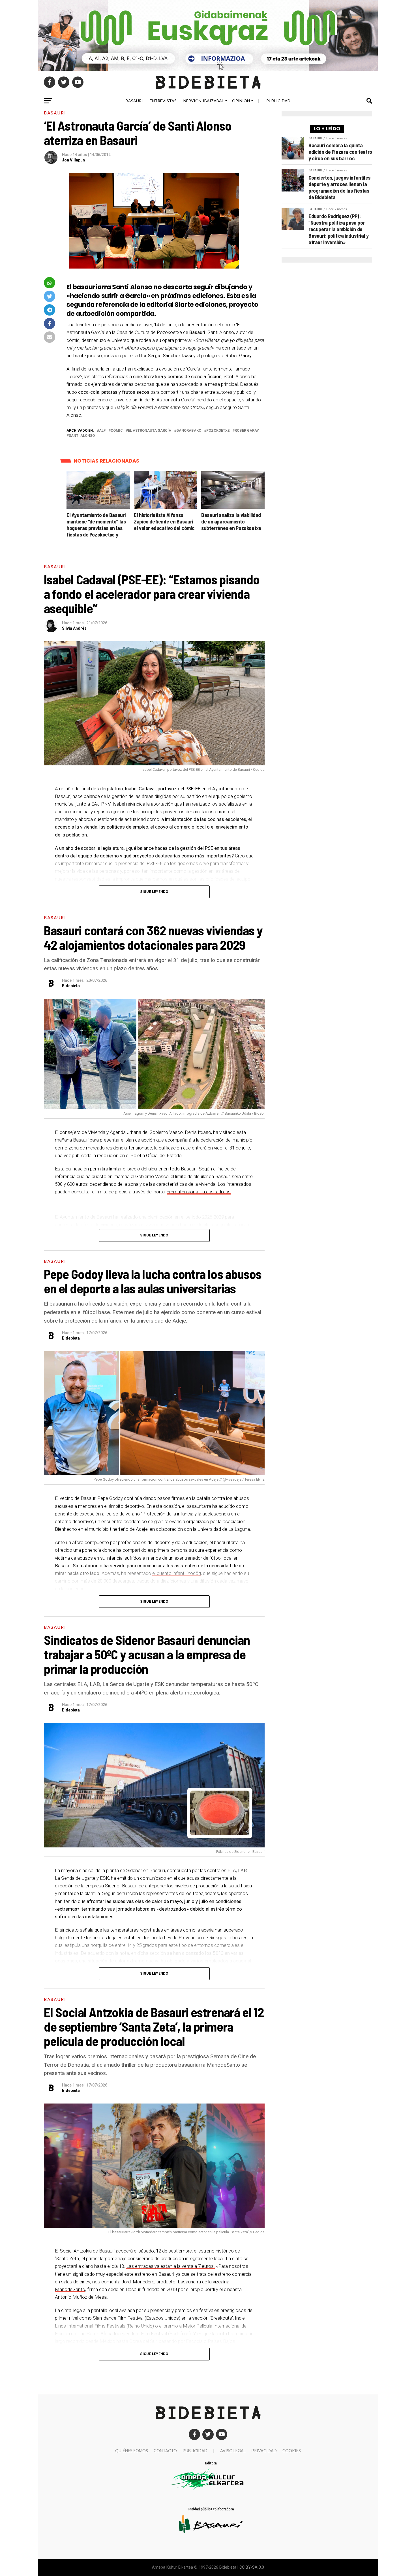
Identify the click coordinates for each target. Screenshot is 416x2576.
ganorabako (189, 431)
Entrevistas (163, 101)
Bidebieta (71, 986)
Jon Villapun (73, 160)
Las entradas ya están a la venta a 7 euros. (171, 2266)
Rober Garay (247, 431)
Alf (102, 431)
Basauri (134, 101)
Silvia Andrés (74, 628)
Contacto (165, 2451)
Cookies (292, 2451)
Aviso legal (233, 2451)
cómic (117, 431)
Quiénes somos (132, 2451)
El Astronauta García (150, 431)
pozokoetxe (218, 431)
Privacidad (264, 2451)
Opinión (241, 101)
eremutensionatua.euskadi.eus (199, 1192)
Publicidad (278, 101)
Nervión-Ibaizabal (204, 101)
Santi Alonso (82, 436)
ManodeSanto (70, 2289)
